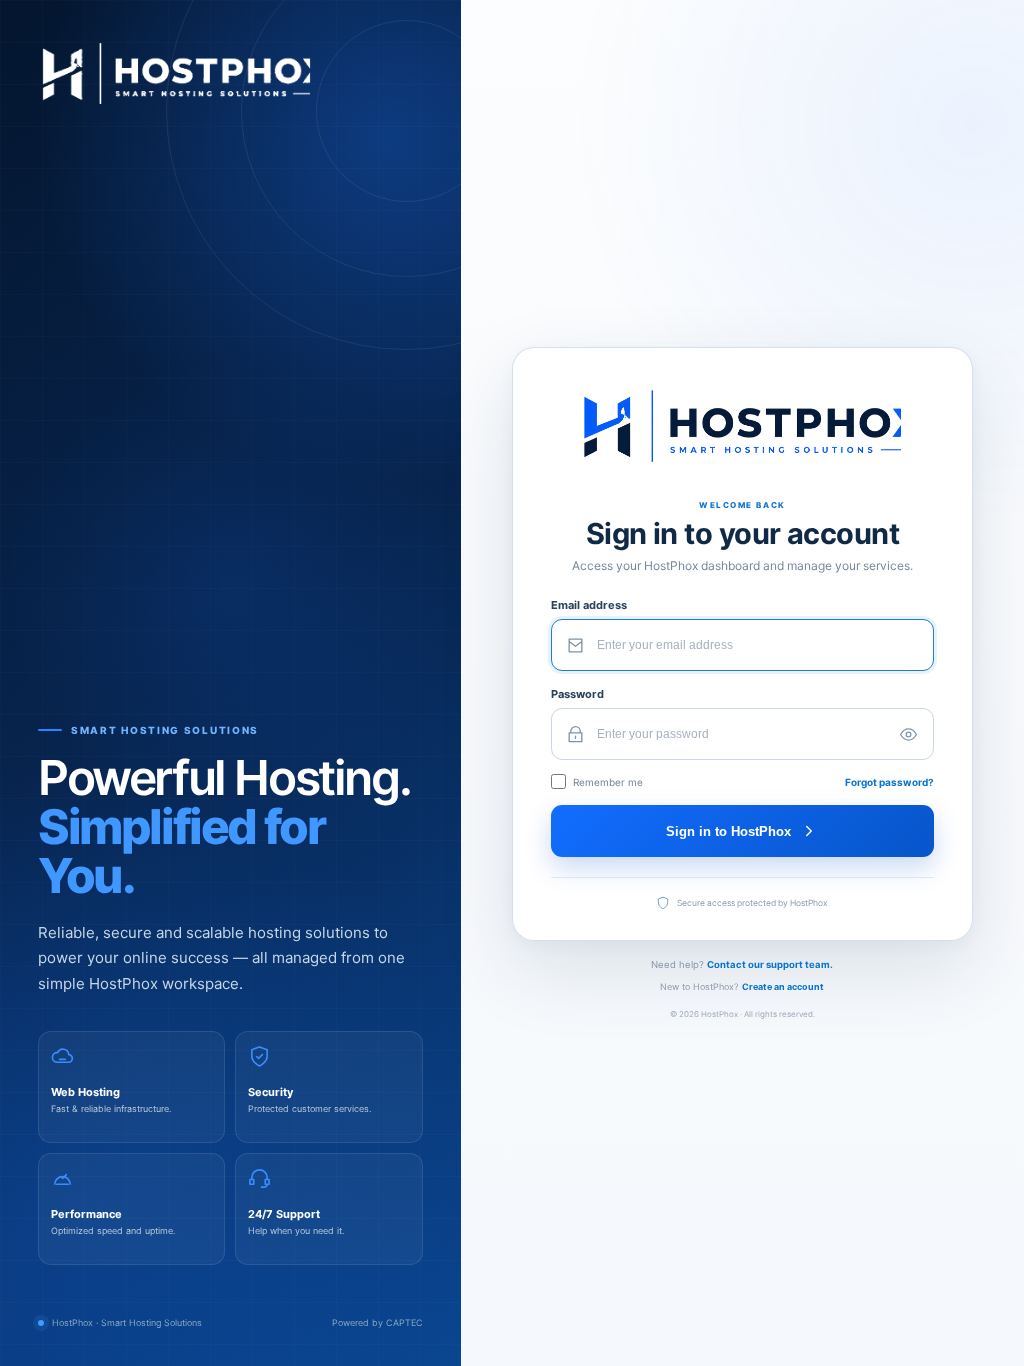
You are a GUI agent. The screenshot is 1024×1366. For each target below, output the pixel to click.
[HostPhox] (230, 73)
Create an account (783, 986)
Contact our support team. (770, 964)
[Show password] (909, 734)
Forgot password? (889, 782)
